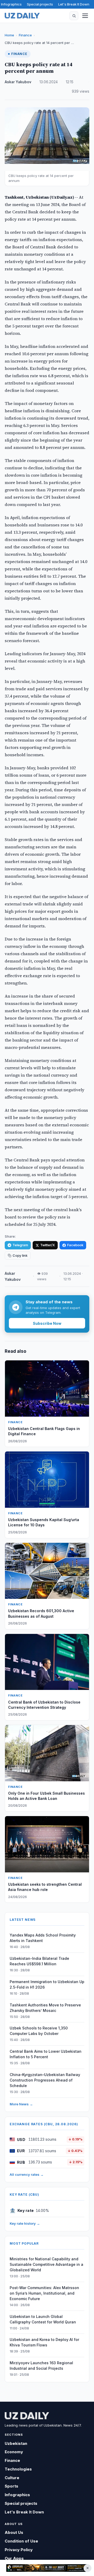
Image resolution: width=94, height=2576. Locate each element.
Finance (25, 35)
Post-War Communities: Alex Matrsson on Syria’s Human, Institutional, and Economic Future (44, 2293)
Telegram (20, 1245)
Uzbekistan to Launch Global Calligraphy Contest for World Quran (43, 2319)
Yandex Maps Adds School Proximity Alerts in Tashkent (43, 1938)
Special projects (40, 4)
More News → (21, 2104)
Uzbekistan (16, 2443)
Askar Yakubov (18, 82)
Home (9, 35)
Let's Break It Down (74, 4)
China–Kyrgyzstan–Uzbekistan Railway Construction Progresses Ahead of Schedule (45, 2080)
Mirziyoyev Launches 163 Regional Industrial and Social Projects (41, 2366)
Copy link (20, 1256)
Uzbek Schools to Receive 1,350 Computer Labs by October (39, 2031)
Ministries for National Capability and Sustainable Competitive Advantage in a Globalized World (46, 2264)
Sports (11, 2486)
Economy (14, 2452)
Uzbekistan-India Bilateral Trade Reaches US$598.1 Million (39, 1961)
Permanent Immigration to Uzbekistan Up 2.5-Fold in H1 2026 (47, 1984)
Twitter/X (48, 1245)
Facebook (75, 1245)
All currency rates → (27, 2174)
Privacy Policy (19, 2550)
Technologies (18, 2469)
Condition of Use (21, 2541)
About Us (14, 2532)
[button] (74, 16)
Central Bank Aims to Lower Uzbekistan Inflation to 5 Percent (46, 2054)
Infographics (11, 4)
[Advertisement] (47, 2568)
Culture (12, 2478)
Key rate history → (25, 2223)
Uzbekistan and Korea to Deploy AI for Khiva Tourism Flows (44, 2342)
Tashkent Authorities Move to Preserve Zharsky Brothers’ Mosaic (45, 2008)
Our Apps (14, 2558)
